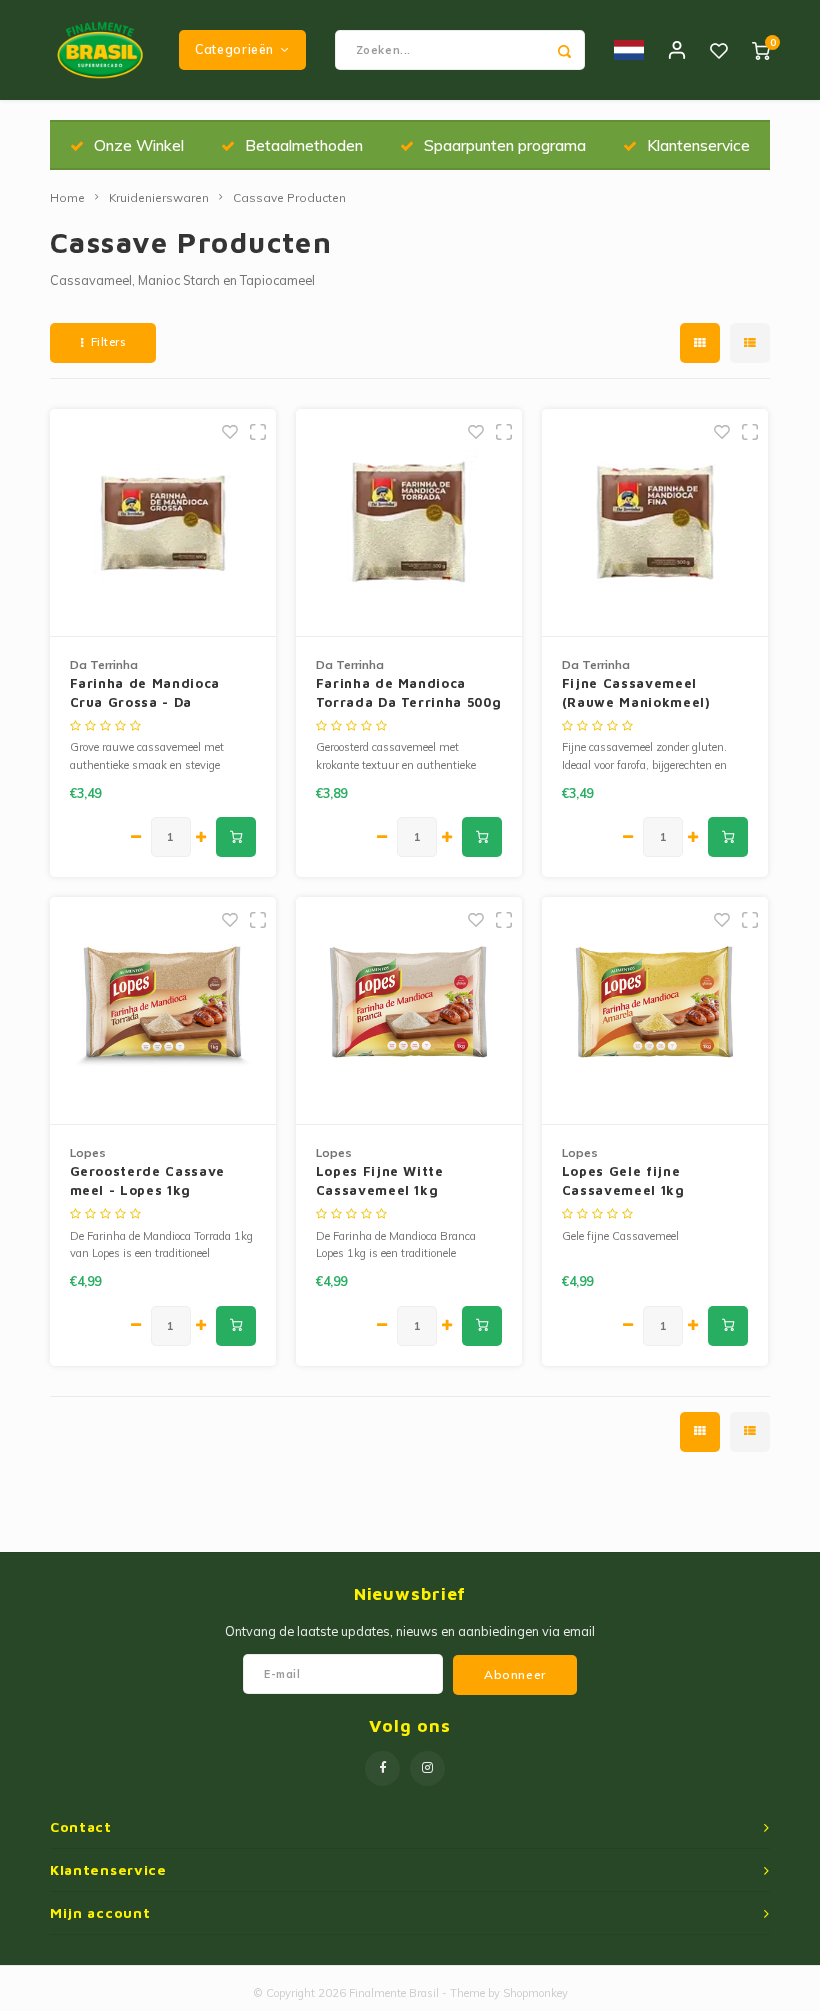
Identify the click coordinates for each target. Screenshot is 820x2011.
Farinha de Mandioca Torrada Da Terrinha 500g (409, 693)
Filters (108, 342)
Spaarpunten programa (505, 145)
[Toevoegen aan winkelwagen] (236, 837)
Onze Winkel (139, 145)
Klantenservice (698, 145)
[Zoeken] (565, 50)
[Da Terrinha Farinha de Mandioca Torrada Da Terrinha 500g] (409, 523)
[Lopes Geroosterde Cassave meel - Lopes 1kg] (163, 1011)
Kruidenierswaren (159, 197)
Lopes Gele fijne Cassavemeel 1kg (623, 1181)
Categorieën (234, 49)
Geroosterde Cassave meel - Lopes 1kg (147, 1181)
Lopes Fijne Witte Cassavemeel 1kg (380, 1181)
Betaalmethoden (304, 145)
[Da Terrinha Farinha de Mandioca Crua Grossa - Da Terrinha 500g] (163, 523)
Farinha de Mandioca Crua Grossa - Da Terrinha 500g (145, 694)
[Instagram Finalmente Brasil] (427, 1768)
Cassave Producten (289, 197)
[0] (761, 50)
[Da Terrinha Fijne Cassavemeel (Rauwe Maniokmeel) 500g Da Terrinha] (655, 523)
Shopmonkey (535, 1993)
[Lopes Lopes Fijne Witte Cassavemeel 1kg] (409, 1011)
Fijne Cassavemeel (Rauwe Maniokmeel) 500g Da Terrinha (636, 694)
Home (67, 197)
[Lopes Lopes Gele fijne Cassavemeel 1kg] (655, 1011)
